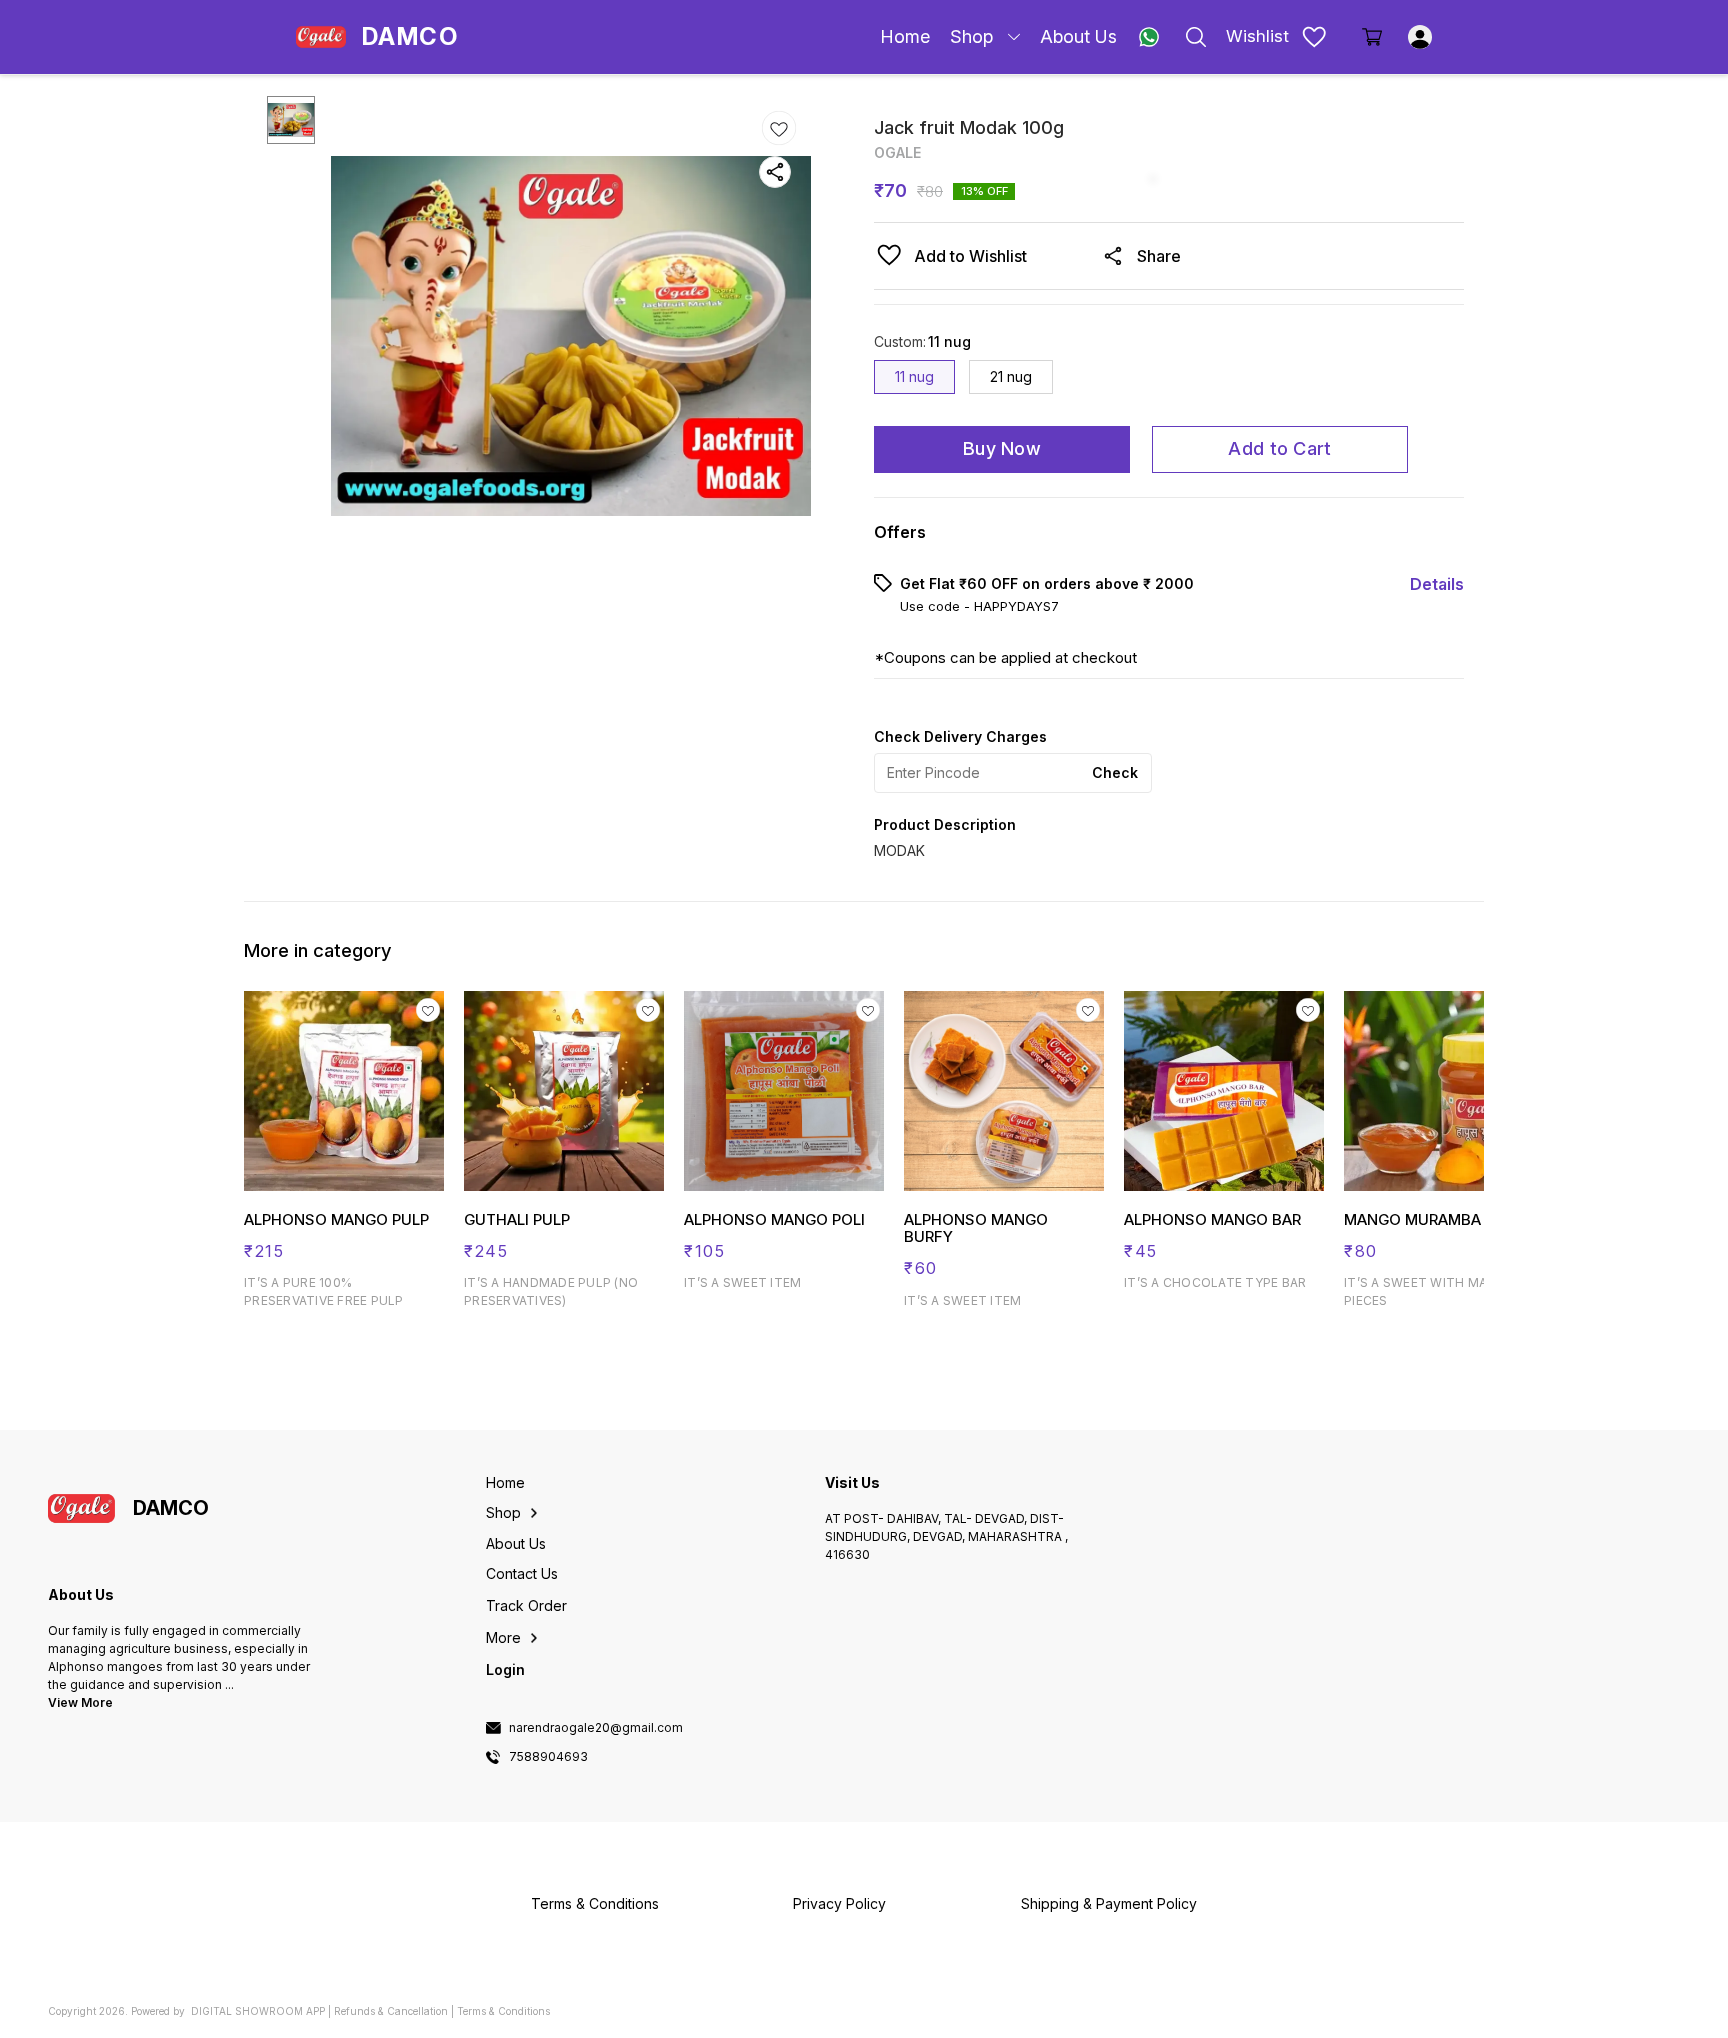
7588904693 (548, 1757)
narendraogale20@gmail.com (596, 1728)
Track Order (526, 1605)
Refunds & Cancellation (391, 2011)
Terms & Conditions (503, 2011)
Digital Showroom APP (258, 2011)
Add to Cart (1279, 448)
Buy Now (1002, 448)
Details (1437, 584)
